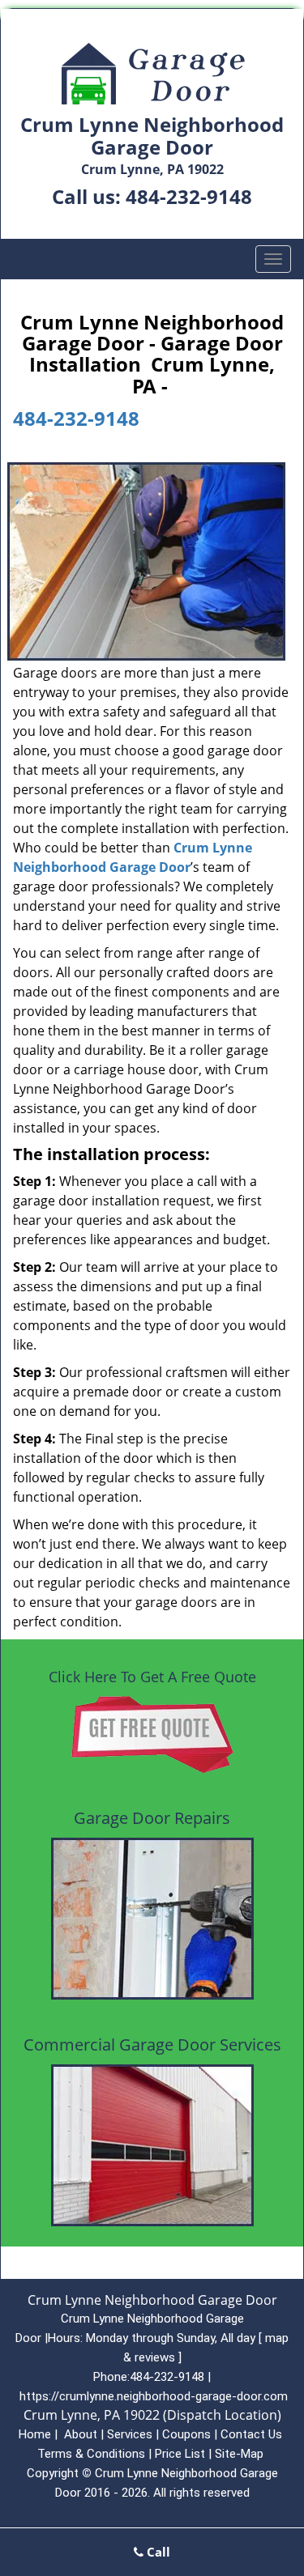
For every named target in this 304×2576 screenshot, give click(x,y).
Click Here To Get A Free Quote (152, 1677)
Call (157, 2552)
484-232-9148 (189, 196)
